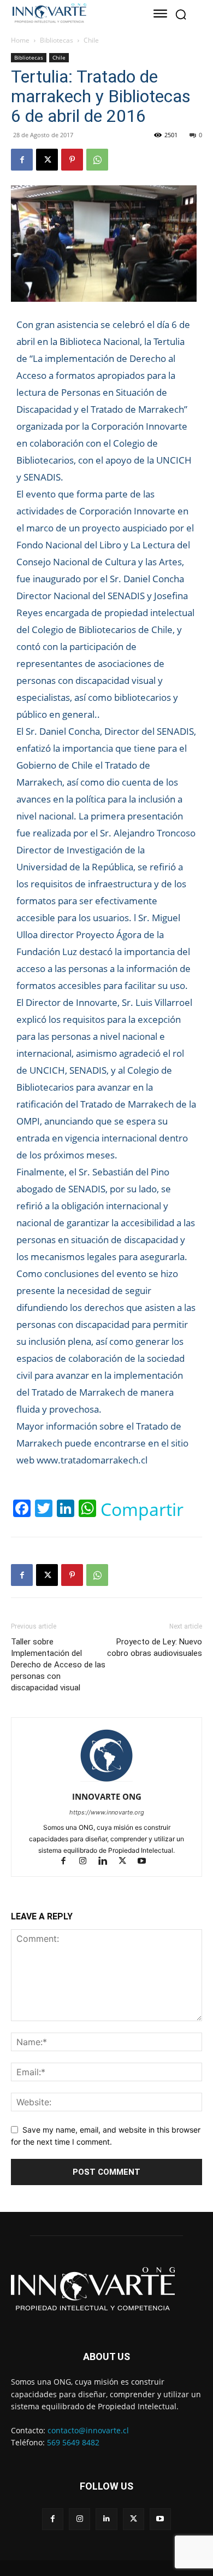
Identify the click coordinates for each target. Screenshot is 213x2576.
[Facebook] (22, 160)
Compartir (142, 1509)
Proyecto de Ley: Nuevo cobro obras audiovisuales (155, 1647)
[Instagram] (88, 1862)
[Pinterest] (72, 160)
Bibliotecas (57, 40)
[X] (47, 160)
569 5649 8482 (73, 2442)
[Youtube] (146, 1862)
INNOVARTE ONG (107, 1796)
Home (20, 40)
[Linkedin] (108, 1862)
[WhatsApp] (97, 160)
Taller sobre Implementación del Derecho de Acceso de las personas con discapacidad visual (58, 1665)
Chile (91, 40)
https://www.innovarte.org (107, 1812)
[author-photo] (106, 1781)
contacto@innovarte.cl (88, 2430)
